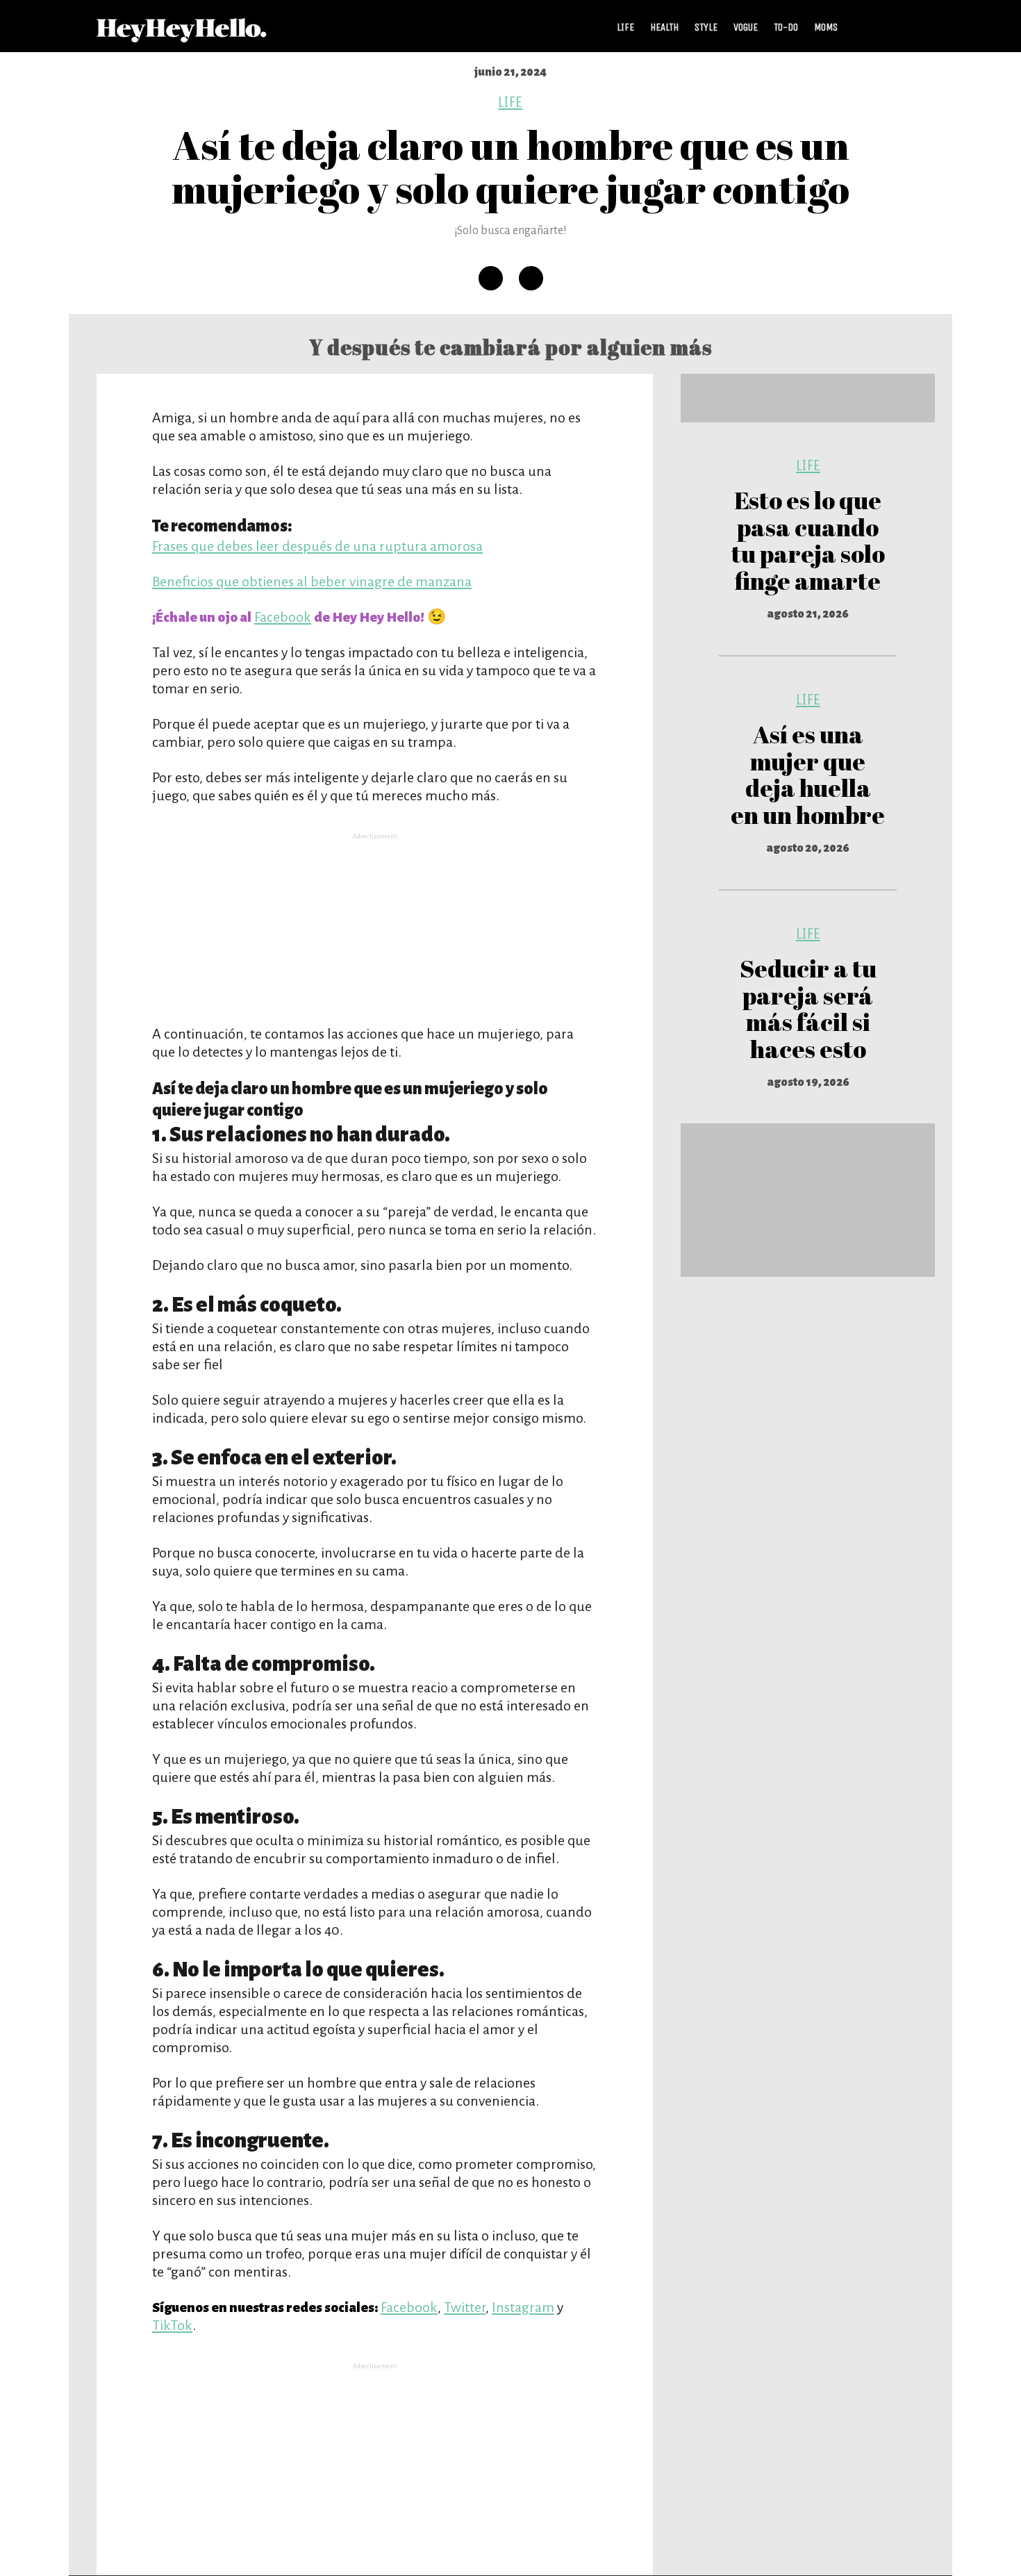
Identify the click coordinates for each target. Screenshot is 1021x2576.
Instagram (523, 2307)
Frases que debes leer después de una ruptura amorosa (317, 546)
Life (625, 27)
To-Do (786, 27)
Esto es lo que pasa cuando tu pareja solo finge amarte (808, 540)
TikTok (172, 2325)
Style (706, 27)
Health (664, 27)
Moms (826, 27)
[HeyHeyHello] (182, 35)
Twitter (465, 2307)
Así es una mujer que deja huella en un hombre (808, 774)
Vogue (746, 27)
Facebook (283, 617)
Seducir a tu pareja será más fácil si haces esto (808, 1008)
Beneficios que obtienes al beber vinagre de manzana (312, 581)
